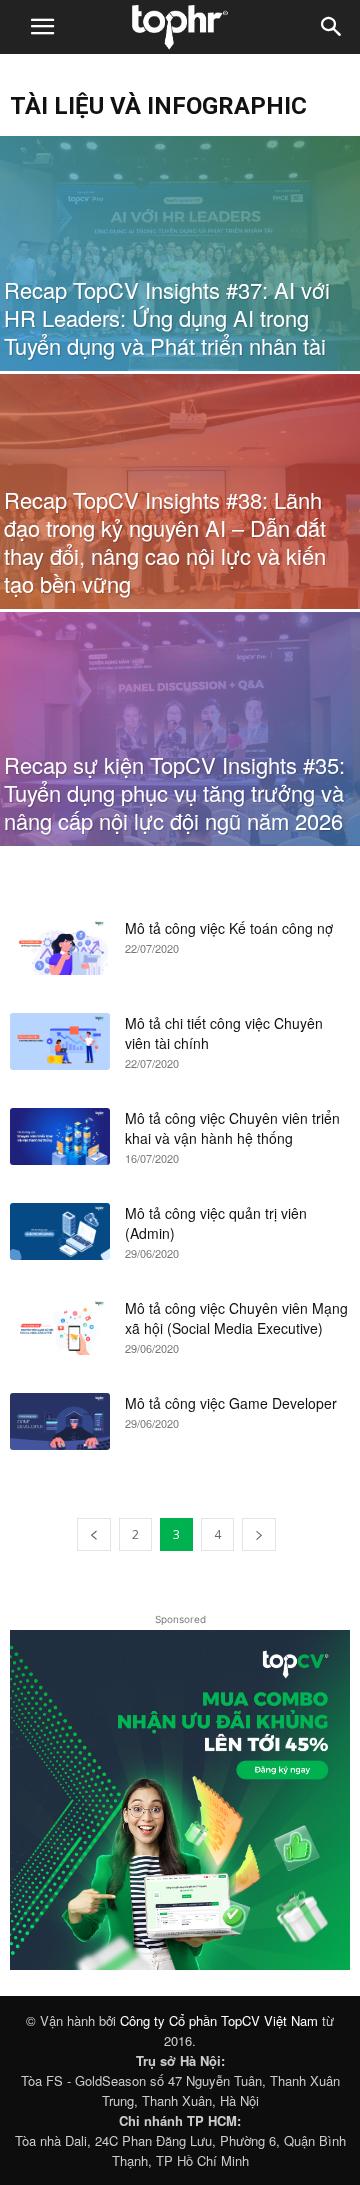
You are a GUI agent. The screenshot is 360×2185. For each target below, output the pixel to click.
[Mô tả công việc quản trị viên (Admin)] (60, 1231)
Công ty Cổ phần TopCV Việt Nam (219, 2020)
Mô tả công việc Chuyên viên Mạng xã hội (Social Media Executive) (236, 1318)
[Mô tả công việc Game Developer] (60, 1421)
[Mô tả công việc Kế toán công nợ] (60, 946)
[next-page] (259, 1534)
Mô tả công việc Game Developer (231, 1403)
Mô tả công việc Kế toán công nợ (229, 928)
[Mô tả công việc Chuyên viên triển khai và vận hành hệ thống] (60, 1136)
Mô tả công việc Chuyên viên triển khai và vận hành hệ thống (232, 1128)
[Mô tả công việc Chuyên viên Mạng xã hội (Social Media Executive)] (60, 1326)
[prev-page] (94, 1534)
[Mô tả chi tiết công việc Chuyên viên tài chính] (60, 1041)
